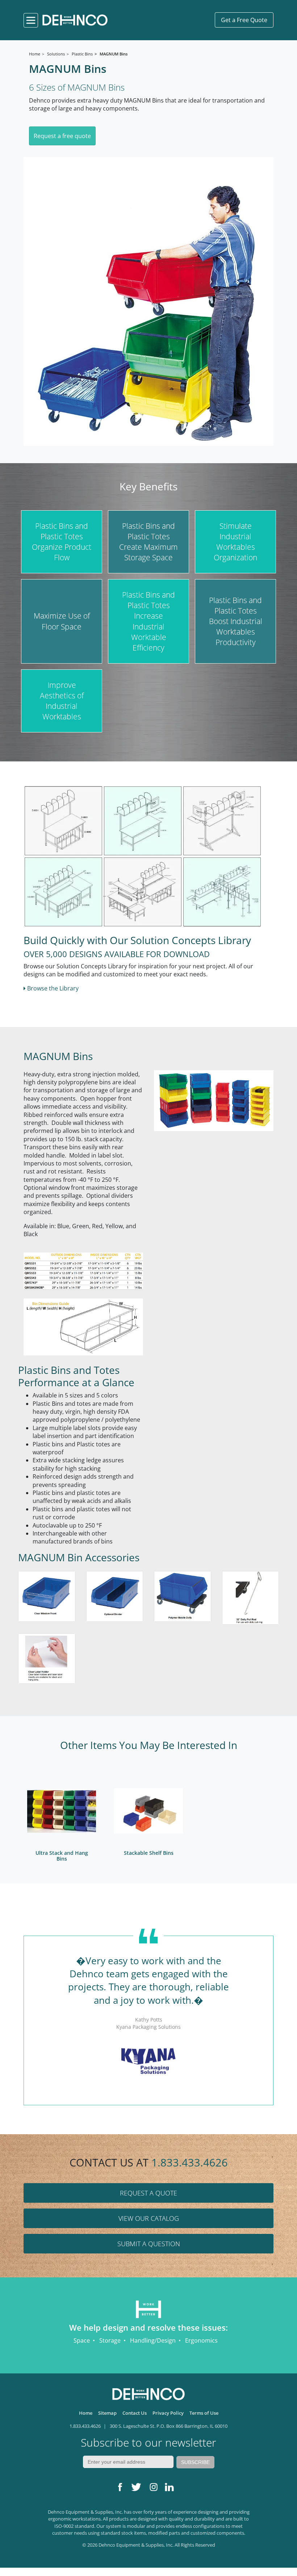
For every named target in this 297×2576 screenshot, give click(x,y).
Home (86, 2413)
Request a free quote (62, 136)
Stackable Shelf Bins (149, 1853)
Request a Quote (148, 2193)
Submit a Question (149, 2244)
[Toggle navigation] (31, 20)
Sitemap (107, 2413)
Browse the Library (52, 988)
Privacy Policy (168, 2413)
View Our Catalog (149, 2218)
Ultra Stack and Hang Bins (62, 1856)
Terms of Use (204, 2413)
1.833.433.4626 (190, 2162)
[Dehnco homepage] (75, 20)
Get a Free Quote (244, 20)
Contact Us (135, 2413)
